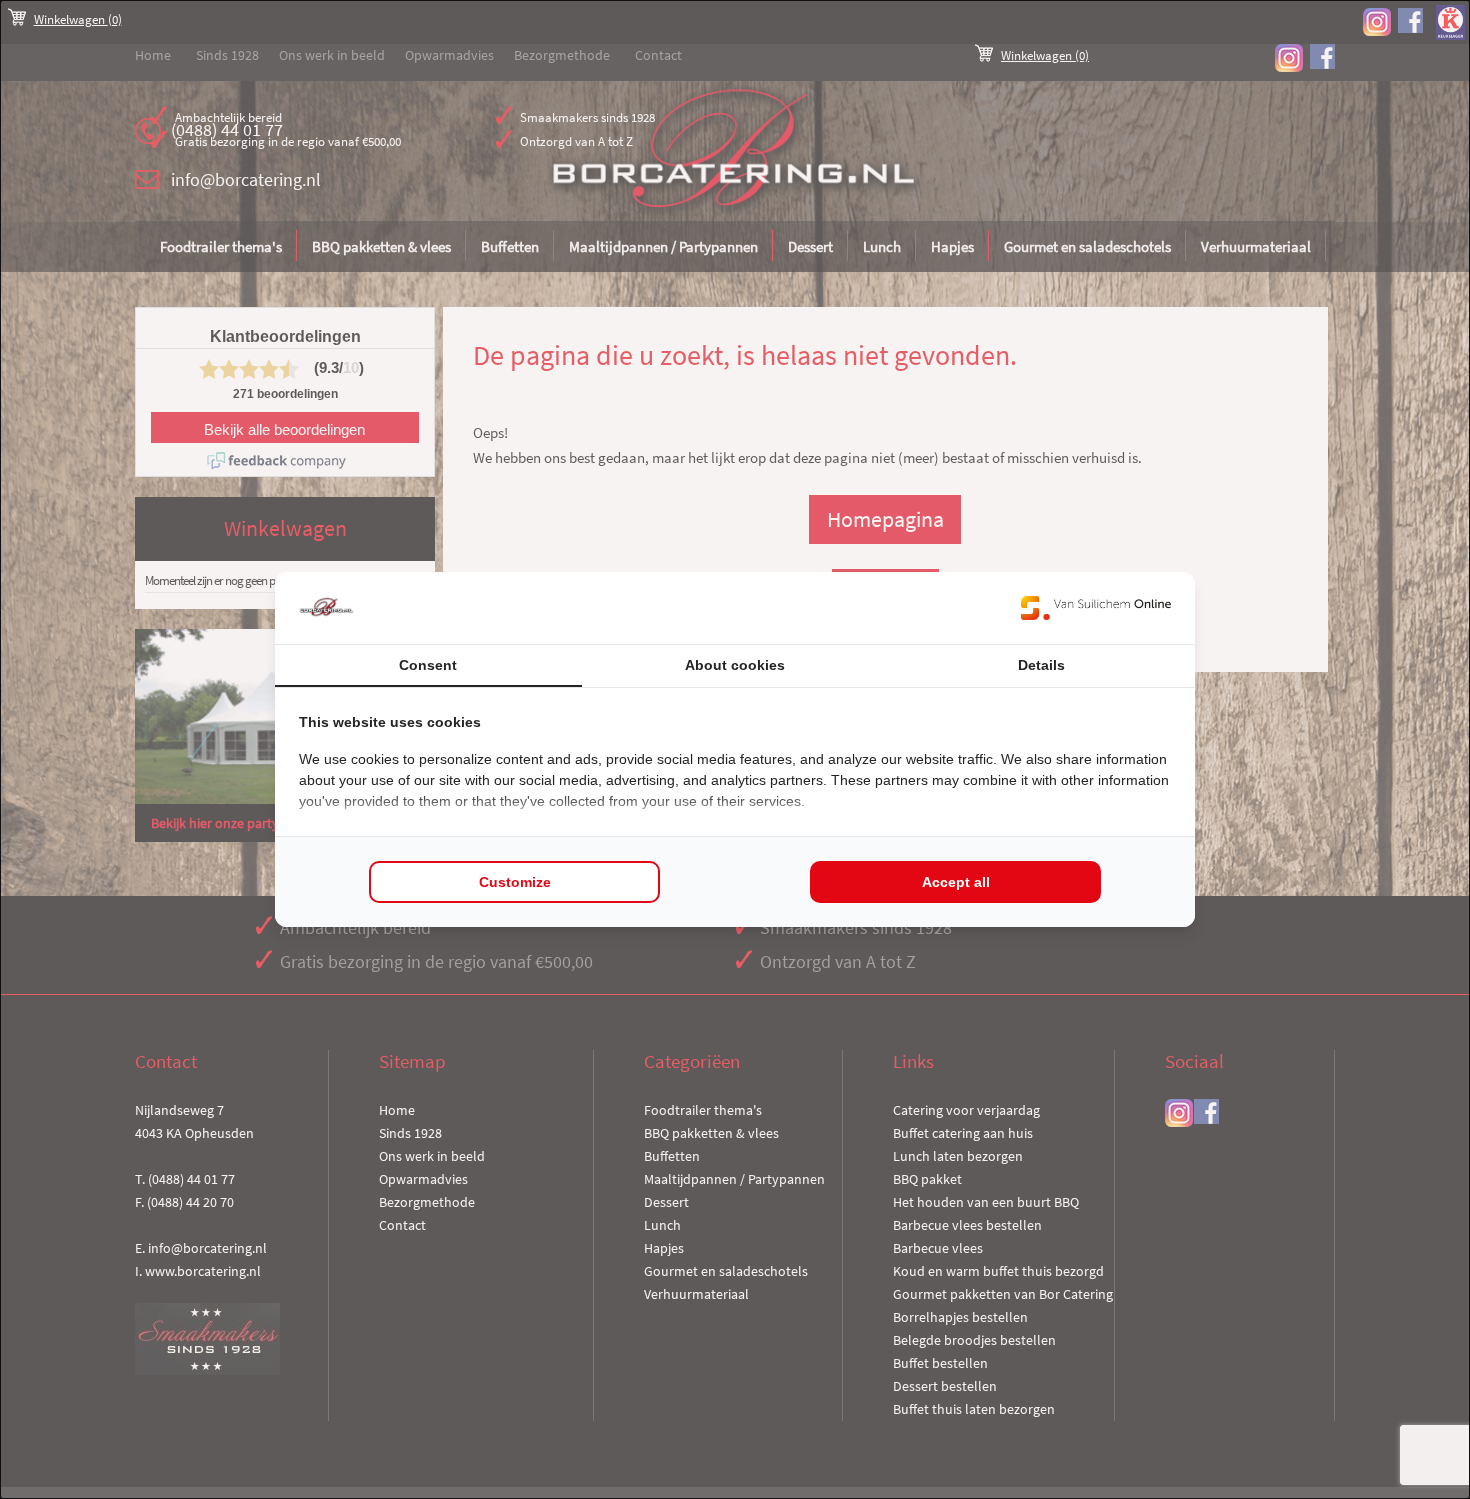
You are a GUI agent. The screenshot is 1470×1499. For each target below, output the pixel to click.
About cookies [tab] (735, 665)
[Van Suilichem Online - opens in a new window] (1096, 608)
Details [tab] (1041, 665)
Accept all (956, 882)
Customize (515, 882)
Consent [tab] (428, 665)
